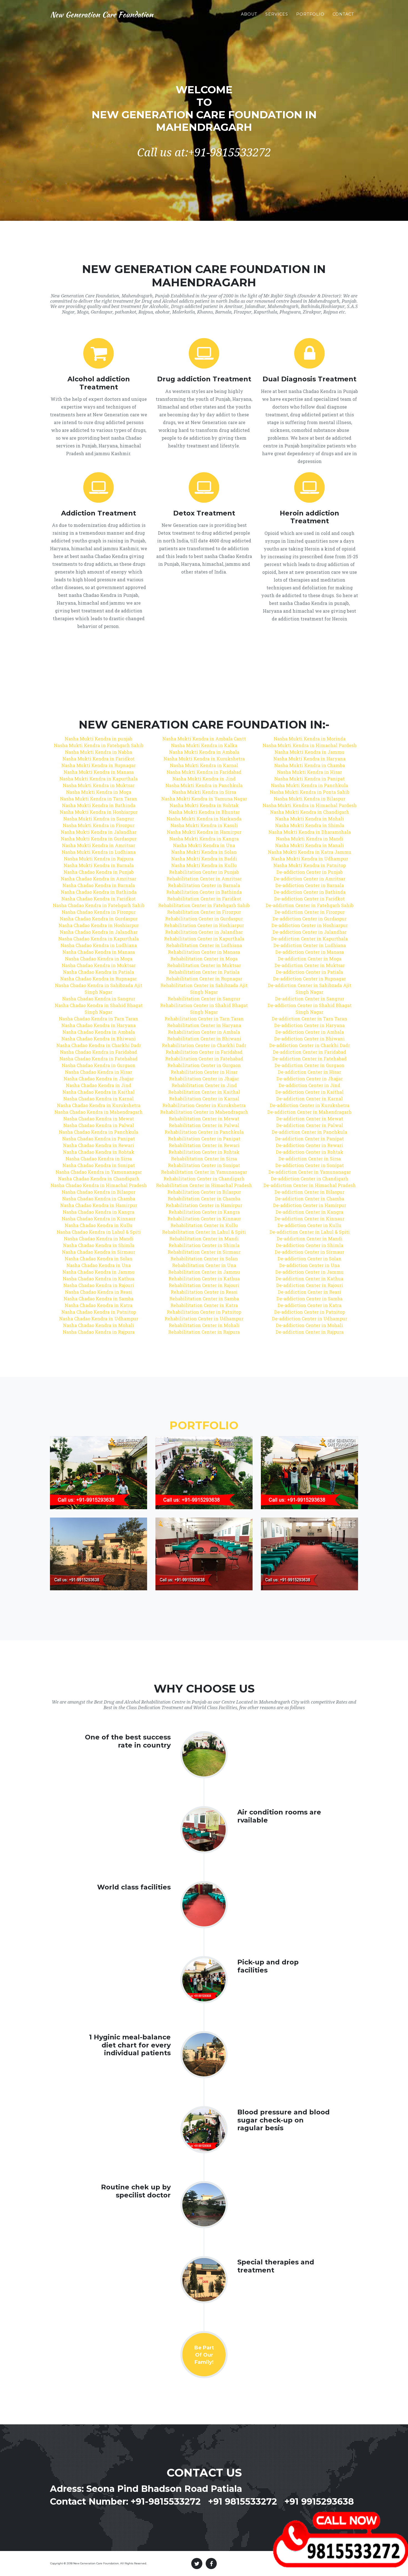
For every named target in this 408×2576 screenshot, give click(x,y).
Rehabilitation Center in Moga (204, 959)
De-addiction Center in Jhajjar (310, 1079)
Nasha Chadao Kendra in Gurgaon (99, 1065)
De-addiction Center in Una (309, 1265)
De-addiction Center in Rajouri (310, 1285)
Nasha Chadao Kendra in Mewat (99, 1119)
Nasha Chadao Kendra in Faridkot (99, 899)
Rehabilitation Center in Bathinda (204, 892)
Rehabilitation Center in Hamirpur (204, 1205)
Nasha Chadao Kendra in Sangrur (99, 999)
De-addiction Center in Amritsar (309, 879)
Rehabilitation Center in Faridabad (204, 1052)
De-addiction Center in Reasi (309, 1292)
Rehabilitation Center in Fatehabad (204, 1059)
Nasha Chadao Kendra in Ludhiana (99, 945)
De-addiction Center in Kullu (309, 1225)
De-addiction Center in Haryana (309, 1025)
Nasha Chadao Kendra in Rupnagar (99, 979)
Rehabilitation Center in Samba (204, 1299)
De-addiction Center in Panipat (309, 1139)
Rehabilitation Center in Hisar (204, 1072)
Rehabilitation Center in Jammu (204, 1272)
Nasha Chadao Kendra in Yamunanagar (99, 1172)
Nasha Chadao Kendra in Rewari (99, 1145)
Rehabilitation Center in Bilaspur (204, 1192)
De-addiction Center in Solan (309, 1259)
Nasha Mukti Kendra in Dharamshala (310, 832)
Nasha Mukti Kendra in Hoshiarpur (99, 812)
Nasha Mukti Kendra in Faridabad (204, 772)
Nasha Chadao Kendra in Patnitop (99, 1312)
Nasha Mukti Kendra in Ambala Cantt (204, 739)
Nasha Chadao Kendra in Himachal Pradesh (99, 1185)
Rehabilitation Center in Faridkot (204, 899)
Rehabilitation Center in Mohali (204, 1325)
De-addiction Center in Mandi (310, 1239)
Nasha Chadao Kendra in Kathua (99, 1279)
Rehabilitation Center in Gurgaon (204, 1065)
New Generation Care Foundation (102, 14)
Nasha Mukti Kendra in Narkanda (204, 819)
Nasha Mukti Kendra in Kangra (204, 839)
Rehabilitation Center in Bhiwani (204, 1039)
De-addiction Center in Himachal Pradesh (310, 1185)
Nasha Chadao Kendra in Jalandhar (99, 932)
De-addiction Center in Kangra (309, 1212)
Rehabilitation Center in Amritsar (204, 879)
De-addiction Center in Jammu (309, 1272)
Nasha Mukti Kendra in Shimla (310, 825)
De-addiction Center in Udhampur (310, 1319)
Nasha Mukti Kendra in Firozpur (99, 825)
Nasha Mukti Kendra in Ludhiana (99, 852)
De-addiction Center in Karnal (309, 1099)
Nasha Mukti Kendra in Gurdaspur (99, 839)
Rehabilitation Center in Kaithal (204, 1092)
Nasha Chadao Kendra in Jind (99, 1085)
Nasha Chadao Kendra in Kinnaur (99, 1219)
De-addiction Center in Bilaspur (309, 1192)
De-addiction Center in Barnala (310, 885)
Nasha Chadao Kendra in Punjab (99, 872)
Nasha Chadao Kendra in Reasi (99, 1292)
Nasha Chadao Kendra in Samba (99, 1299)
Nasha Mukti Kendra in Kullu (204, 865)
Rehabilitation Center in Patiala (204, 972)
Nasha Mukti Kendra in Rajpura (99, 859)
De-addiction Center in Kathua (309, 1279)
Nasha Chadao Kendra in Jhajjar (99, 1079)
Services (277, 14)
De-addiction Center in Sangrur (310, 999)
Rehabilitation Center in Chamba (204, 1199)
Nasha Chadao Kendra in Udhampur (99, 1319)
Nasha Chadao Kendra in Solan (99, 1259)
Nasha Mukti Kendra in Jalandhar (99, 832)
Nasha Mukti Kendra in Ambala (204, 752)
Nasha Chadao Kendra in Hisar (99, 1072)
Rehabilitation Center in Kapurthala (204, 939)
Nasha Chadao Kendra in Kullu (99, 1225)
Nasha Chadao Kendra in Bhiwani (99, 1039)
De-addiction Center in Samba (309, 1299)
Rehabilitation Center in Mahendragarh (204, 1112)
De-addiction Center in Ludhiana (310, 945)
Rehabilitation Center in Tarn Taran (204, 1019)
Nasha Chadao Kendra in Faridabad (99, 1052)
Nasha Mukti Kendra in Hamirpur (204, 832)
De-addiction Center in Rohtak (310, 1152)
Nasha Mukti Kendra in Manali (309, 845)
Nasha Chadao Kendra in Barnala (99, 885)
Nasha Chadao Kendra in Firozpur (99, 912)
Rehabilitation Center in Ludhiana (204, 945)
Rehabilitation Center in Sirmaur (204, 1252)
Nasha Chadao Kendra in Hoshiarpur (99, 925)
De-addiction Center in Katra (309, 1305)
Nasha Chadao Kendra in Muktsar (99, 965)
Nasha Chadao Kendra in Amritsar (99, 879)
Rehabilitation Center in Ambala (204, 1032)
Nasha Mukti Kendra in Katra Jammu (310, 852)
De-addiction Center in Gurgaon (309, 1065)
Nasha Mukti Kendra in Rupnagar (99, 765)
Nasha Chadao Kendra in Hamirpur (99, 1205)
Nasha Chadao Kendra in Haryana (99, 1025)
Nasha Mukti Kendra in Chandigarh (310, 812)
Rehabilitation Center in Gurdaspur (204, 919)
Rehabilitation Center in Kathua (204, 1279)
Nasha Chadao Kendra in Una (99, 1265)
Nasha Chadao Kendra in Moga (99, 959)
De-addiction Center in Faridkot (309, 899)
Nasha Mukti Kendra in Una (204, 845)
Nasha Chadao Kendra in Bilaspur (99, 1192)
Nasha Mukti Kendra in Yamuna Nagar (204, 799)
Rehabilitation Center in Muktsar (204, 965)
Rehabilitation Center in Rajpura (204, 1332)
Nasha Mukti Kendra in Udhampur (310, 859)
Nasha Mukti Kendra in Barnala (99, 865)
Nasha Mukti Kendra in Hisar (309, 772)
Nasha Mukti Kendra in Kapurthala (99, 779)
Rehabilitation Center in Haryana (204, 1025)
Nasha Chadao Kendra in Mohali (99, 1325)
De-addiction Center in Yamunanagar (310, 1172)
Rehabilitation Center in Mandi (204, 1239)
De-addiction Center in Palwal (310, 1125)
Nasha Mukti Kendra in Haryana (309, 759)
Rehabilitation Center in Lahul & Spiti (204, 1232)
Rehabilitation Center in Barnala (204, 885)
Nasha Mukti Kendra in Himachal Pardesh (310, 745)
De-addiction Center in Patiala (309, 972)
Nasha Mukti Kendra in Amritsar (99, 845)
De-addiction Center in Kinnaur (309, 1219)
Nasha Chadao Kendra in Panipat (99, 1139)
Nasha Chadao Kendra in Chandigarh (99, 1179)
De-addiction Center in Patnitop (310, 1312)
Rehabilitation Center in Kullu (204, 1225)
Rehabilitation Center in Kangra (204, 1212)
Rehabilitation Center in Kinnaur (204, 1219)
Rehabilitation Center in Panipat (204, 1139)
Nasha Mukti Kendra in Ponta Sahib (310, 792)
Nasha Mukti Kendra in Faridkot (99, 759)
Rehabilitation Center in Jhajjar (204, 1079)
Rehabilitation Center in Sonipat (204, 1165)
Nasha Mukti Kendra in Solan (204, 852)
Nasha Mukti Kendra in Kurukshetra (204, 759)
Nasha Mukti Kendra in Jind (204, 779)
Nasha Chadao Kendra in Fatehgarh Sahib (99, 905)
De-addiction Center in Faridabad (309, 1052)
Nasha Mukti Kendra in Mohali (309, 819)
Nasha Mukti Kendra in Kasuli (204, 825)
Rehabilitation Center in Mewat (204, 1119)
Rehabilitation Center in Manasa (204, 952)
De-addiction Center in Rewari (309, 1145)
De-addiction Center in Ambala (310, 1032)
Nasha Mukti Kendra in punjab (99, 739)
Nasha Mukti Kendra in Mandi (310, 839)
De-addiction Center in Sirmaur (309, 1252)
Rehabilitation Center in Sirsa (204, 1159)
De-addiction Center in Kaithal (309, 1092)
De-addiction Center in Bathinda (310, 892)
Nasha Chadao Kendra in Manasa (99, 952)
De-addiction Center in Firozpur (310, 912)
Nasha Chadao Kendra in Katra (99, 1305)
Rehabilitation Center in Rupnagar (204, 979)
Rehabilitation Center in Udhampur (204, 1319)
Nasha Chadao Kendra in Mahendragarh (99, 1112)
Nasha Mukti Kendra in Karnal (204, 765)
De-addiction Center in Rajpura (310, 1332)
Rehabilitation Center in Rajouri (204, 1285)
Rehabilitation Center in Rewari (204, 1145)
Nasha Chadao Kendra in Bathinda (99, 892)
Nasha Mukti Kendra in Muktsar (99, 785)
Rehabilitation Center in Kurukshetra (204, 1105)
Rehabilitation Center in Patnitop (204, 1312)
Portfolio (310, 14)
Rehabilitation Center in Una (204, 1265)
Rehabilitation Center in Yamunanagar (204, 1172)
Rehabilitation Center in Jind (204, 1085)
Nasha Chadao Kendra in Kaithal (99, 1092)
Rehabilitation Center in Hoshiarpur (204, 925)
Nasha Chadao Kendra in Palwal (99, 1125)
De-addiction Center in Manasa (310, 952)
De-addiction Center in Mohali (309, 1325)
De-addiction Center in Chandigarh (310, 1179)
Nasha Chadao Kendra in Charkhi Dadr (99, 1045)
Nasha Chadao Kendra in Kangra (99, 1212)
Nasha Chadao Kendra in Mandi (99, 1239)
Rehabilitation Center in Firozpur (204, 912)
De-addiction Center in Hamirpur (310, 1205)
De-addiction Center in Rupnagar (309, 979)
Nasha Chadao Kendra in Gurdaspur (99, 919)
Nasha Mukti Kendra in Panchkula (204, 785)
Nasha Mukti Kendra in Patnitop (310, 865)
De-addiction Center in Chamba (310, 1199)
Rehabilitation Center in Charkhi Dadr (204, 1045)
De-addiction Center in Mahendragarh (309, 1112)
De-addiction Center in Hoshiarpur (310, 925)
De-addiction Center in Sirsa (310, 1159)
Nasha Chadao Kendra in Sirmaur (99, 1252)
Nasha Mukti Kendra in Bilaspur (309, 799)
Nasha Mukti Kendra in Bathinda (99, 805)
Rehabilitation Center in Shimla (204, 1245)
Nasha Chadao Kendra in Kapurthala (99, 939)
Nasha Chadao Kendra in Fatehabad (99, 1059)
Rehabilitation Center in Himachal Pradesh (204, 1185)
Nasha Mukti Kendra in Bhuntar (204, 812)
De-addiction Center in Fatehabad (309, 1059)
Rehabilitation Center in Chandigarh (204, 1179)
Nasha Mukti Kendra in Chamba (310, 765)
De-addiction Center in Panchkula (309, 1132)
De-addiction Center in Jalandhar (310, 932)
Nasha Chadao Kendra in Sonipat (99, 1165)
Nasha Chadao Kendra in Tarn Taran (99, 1019)
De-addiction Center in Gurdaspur (310, 919)
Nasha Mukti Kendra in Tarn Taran (99, 799)
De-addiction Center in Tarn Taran (309, 1019)
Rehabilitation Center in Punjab (204, 872)
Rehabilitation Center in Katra (204, 1305)
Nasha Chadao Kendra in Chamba (99, 1199)
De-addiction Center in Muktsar (310, 965)
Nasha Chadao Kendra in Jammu (99, 1272)
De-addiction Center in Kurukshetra (310, 1105)
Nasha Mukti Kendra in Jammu (309, 752)
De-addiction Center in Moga (310, 959)
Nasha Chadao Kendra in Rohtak (99, 1152)
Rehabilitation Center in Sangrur (204, 999)
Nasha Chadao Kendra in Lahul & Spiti (99, 1232)
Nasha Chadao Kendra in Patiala (99, 972)
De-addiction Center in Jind (309, 1085)
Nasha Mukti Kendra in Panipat (309, 779)
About (249, 14)
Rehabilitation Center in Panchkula (204, 1132)
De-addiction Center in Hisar (309, 1072)
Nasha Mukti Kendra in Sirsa (204, 792)
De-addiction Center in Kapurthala (309, 939)
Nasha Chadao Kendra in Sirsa (99, 1159)
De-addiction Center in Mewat (310, 1119)
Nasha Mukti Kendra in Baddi (204, 859)
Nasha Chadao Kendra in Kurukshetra (99, 1105)
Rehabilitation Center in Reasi (204, 1292)
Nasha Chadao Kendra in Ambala (99, 1032)
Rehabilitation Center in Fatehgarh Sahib (204, 905)
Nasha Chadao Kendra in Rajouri (99, 1285)
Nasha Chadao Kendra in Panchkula (99, 1132)
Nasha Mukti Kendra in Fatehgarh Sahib (99, 745)
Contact (343, 14)
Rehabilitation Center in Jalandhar (204, 932)
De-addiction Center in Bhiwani (309, 1039)
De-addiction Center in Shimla (310, 1245)
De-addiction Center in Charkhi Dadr (310, 1045)
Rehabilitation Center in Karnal (204, 1099)
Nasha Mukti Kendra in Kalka (204, 745)
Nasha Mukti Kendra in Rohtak (204, 805)
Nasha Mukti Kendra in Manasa (99, 772)
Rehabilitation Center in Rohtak (204, 1152)
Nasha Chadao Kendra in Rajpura (99, 1332)
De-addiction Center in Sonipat (310, 1165)
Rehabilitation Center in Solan (204, 1259)
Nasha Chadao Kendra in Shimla (99, 1245)
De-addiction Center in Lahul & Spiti (310, 1232)
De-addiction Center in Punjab (310, 872)
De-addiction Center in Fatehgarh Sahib (310, 905)
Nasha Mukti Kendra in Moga (99, 792)
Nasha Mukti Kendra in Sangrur (99, 819)
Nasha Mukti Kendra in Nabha (99, 752)
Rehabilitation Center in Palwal (204, 1125)
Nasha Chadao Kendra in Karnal (99, 1099)
